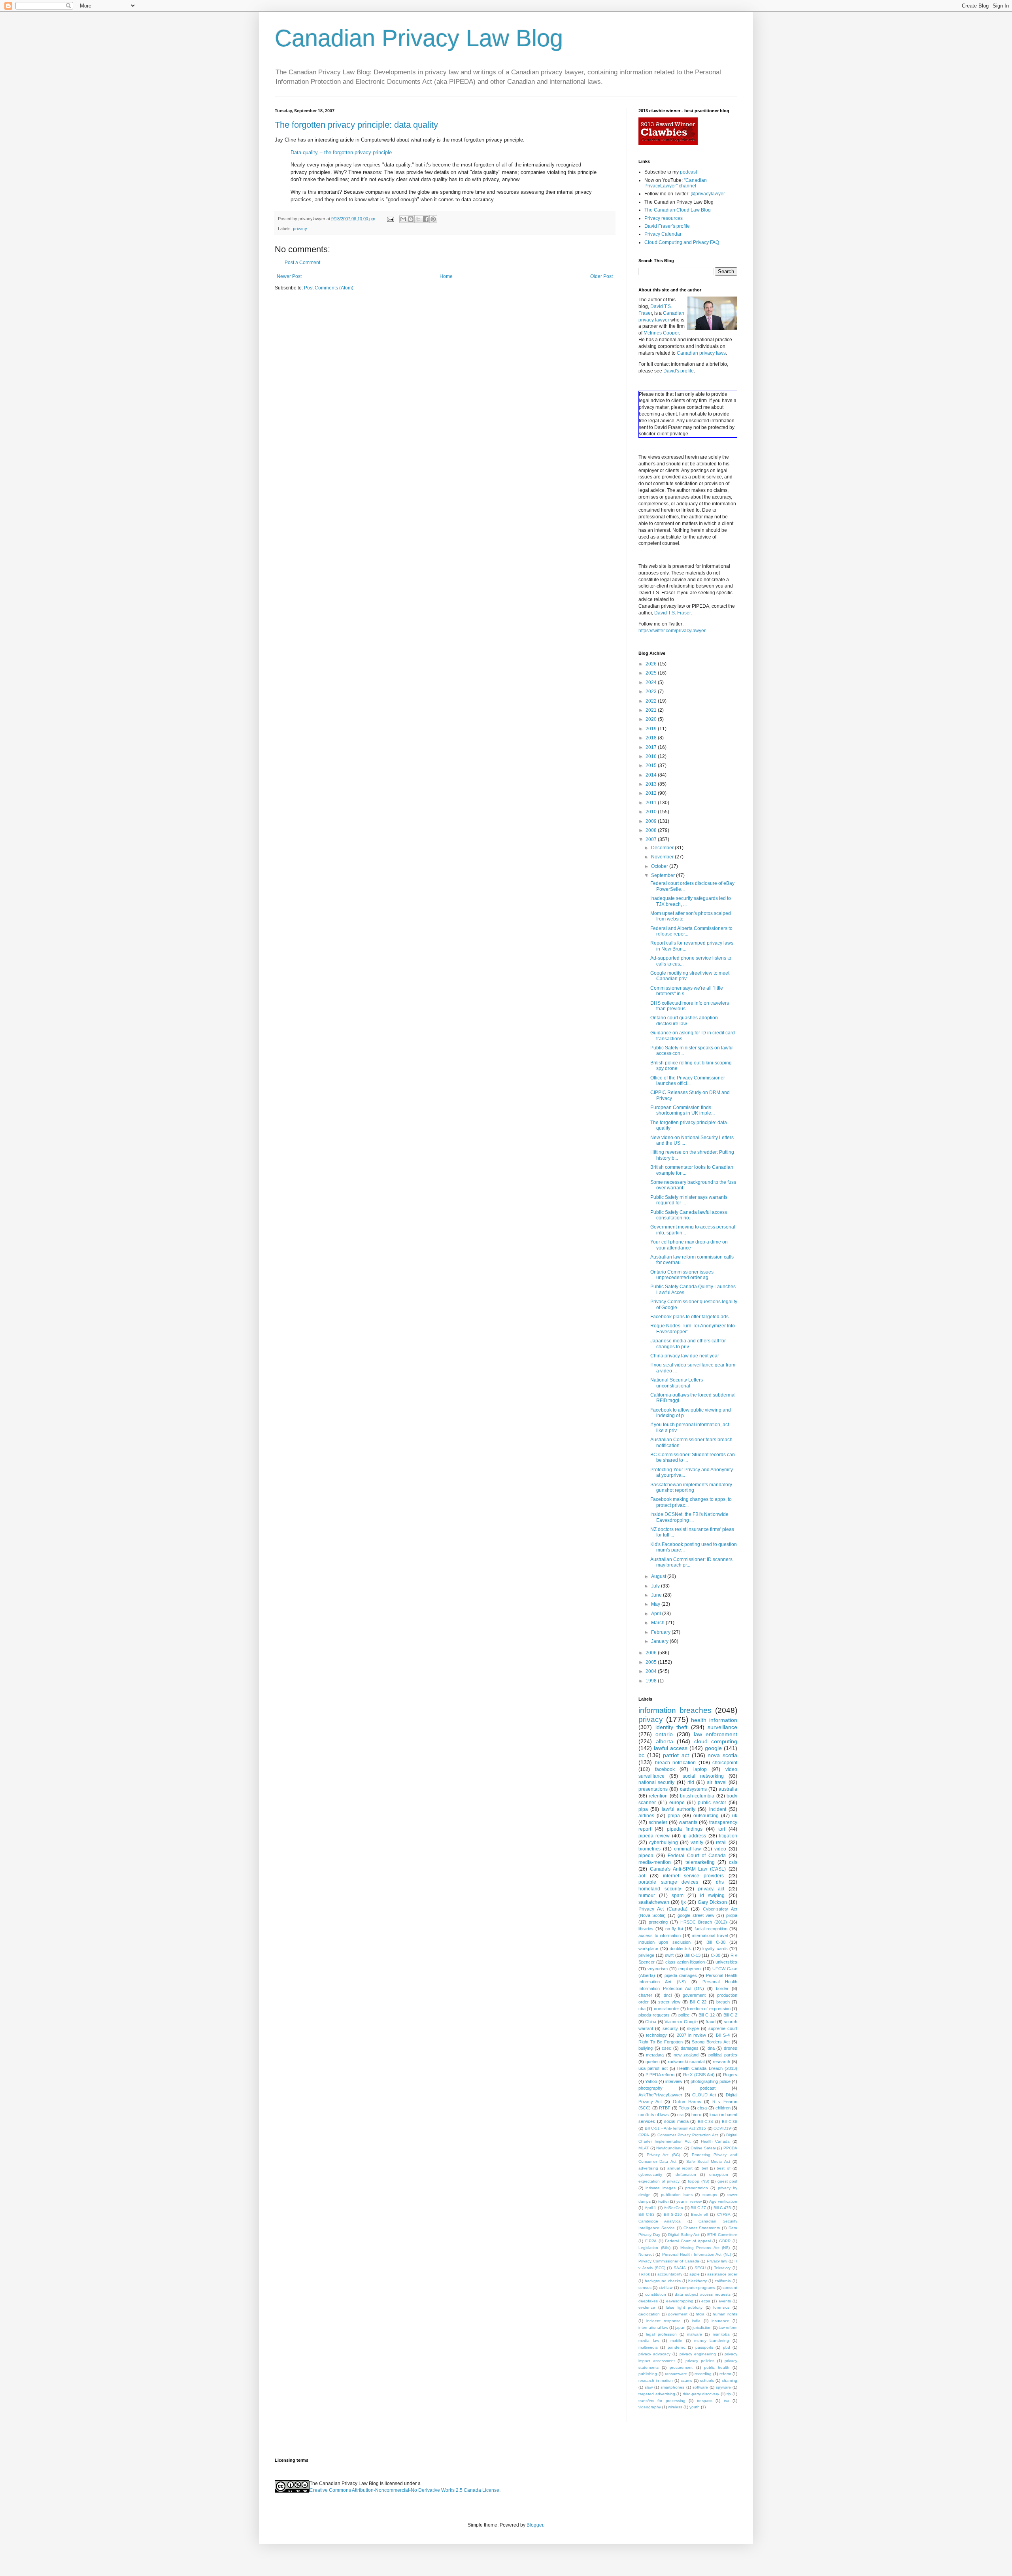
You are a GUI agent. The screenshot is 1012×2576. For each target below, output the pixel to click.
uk (735, 1816)
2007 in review (691, 2035)
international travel (710, 1935)
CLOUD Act (704, 2095)
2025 (652, 673)
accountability (670, 2274)
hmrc (696, 2115)
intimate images (660, 2188)
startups (710, 2195)
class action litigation (685, 1962)
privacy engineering (698, 2354)
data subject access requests (703, 2294)
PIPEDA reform (660, 2075)
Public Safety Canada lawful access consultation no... (689, 1215)
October (660, 866)
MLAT (644, 2148)
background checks (663, 2281)
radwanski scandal (686, 2062)
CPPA (644, 2135)
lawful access (671, 1748)
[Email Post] (390, 219)
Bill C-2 (730, 2015)
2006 (652, 1653)
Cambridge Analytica (660, 2221)
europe (677, 1803)
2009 (652, 821)
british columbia (697, 1796)
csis (733, 1862)
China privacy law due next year (685, 1356)
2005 (652, 1662)
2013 (652, 784)
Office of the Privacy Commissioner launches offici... (688, 1081)
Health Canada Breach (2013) (707, 2068)
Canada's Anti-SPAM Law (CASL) (688, 1869)
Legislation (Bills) (654, 2248)
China (651, 2022)
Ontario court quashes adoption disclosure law (684, 1021)
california (723, 2281)
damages (690, 2048)
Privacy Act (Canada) (663, 1909)
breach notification (676, 1763)
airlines (646, 1816)
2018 (652, 738)
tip (729, 2394)
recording (703, 2374)
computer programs (698, 2288)
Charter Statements (702, 2228)
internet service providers (693, 1876)
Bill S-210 (673, 2214)
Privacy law (717, 2261)
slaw (649, 2387)
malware (695, 2334)
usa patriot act (653, 2068)
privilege (646, 1955)
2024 (652, 682)
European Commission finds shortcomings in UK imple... (683, 1110)
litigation (728, 1836)
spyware (723, 2387)
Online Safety (703, 2148)
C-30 (716, 1955)
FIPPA (651, 2241)
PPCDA (730, 2148)
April (657, 1614)
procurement (681, 2367)
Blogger (535, 2525)
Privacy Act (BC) (663, 2155)
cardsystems (693, 1789)
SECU (700, 2268)
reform (725, 2374)
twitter (664, 2201)
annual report (680, 2168)
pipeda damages (681, 1975)
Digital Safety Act (684, 2235)
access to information (660, 1935)
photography (650, 2088)
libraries (646, 1929)
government (694, 1995)
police (684, 2015)
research (721, 2062)
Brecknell (699, 2214)
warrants (688, 1822)
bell (705, 2168)
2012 (652, 793)
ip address (694, 1836)
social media (676, 2121)
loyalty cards (715, 1949)
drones (731, 2048)
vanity (697, 1843)
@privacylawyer (708, 194)
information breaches (675, 1710)
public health (717, 2367)
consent (730, 2288)
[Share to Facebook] (426, 219)
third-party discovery (701, 2394)
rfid (691, 1782)
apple (695, 2274)
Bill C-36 (730, 2121)
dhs (720, 1882)
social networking (703, 1776)
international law (653, 2327)
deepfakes (648, 2301)
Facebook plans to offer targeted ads (689, 1317)
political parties (723, 2055)
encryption (719, 2174)
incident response (664, 2321)
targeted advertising (657, 2394)
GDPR (725, 2241)
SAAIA (680, 2268)
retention (658, 1796)
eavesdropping (680, 2301)
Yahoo (651, 2081)
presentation (697, 2188)
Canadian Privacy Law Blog (419, 38)
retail (721, 1843)
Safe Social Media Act (708, 2161)
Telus (684, 2108)
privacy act (711, 1889)
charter (645, 1995)
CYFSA (724, 2214)
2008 (652, 830)
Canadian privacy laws (701, 353)
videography (650, 2407)
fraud (711, 2022)
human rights (725, 2314)
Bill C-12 (707, 2015)
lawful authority (679, 1809)
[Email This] (403, 219)
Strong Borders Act (711, 2042)
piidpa (732, 1915)
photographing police (710, 2081)
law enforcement (716, 1734)
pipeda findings (685, 1829)
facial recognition (711, 1929)
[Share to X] (418, 219)
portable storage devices (668, 1882)
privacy (300, 229)
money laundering (712, 2341)
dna (711, 2048)
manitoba (721, 2334)
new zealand (686, 2055)
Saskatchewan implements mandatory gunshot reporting (691, 1487)
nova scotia (722, 1755)
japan (680, 2327)
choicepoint (725, 1763)
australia (728, 1789)
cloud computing (716, 1741)
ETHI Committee (722, 2235)
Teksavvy (722, 2268)
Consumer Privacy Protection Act (688, 2135)
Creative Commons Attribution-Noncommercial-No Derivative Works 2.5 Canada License (404, 2490)
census (645, 2288)
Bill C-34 (706, 2121)
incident (718, 1809)
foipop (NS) (699, 2181)
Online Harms (687, 2102)
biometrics (649, 1849)
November (663, 857)
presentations (653, 1789)
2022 (652, 701)
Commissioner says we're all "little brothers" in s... (687, 991)
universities (726, 1962)
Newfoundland (669, 2148)
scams (686, 2380)
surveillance (722, 1727)
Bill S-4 (723, 2035)
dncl (668, 1995)
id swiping (712, 1896)
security (670, 2028)
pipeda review (654, 1836)
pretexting (658, 1922)
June (657, 1595)
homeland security (660, 1889)
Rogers (730, 2075)
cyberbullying (664, 1843)
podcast (688, 172)
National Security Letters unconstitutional (677, 1383)
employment (690, 1969)
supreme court (723, 2028)
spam (678, 1896)
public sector (712, 1803)
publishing (648, 2374)
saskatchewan (654, 1902)
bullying (646, 2048)
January (660, 1641)
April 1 (651, 2208)
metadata (655, 2055)
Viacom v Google (681, 2022)
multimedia (648, 2347)
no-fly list (674, 1929)
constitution (656, 2294)
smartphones (672, 2387)
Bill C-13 (692, 1955)
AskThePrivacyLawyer (660, 2095)
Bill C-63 (647, 2214)
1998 (652, 1681)
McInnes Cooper (661, 333)
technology (656, 2035)
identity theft (672, 1727)
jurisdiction (702, 2327)
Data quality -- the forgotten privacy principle (341, 152)
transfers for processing (662, 2401)
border (722, 1988)
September (664, 875)
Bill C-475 (722, 2208)
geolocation (649, 2314)
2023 (652, 692)
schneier (658, 1822)
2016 (652, 756)
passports (704, 2347)
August (659, 1576)
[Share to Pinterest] (433, 219)
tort (722, 1829)
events (725, 2301)
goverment (678, 2314)
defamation (686, 2174)
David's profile (679, 371)
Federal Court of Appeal (688, 2241)
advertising (648, 2168)
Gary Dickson (712, 1902)
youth (695, 2407)
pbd (727, 2347)
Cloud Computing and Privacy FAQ (682, 242)
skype (693, 2028)
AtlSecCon (673, 2208)
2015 (652, 765)
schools (707, 2380)
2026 (652, 664)
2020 (652, 719)
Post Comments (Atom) (329, 288)
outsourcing (706, 1816)
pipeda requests (654, 2015)
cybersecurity (650, 2174)
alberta (665, 1741)
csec (666, 2048)
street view (669, 2002)
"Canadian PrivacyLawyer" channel (676, 183)
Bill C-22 (698, 2002)
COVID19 (722, 2128)
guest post (728, 2181)
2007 (652, 839)
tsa (727, 2401)
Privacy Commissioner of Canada (669, 2261)
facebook (665, 1769)
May (656, 1604)
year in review (689, 2201)
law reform (728, 2327)
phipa (674, 1816)
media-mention (655, 1862)
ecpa (706, 2301)
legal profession (661, 2334)
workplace (648, 1949)
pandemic (677, 2347)
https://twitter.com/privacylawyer (672, 631)
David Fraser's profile (667, 226)
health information (714, 1720)
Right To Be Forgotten (661, 2042)
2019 (652, 729)
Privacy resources (664, 218)
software (700, 2387)
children (723, 2108)
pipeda (646, 1856)
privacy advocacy (654, 2354)
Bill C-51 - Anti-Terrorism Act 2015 (675, 2128)
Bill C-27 (698, 2208)
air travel (717, 1782)
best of (723, 2168)
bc (641, 1755)
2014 (652, 775)
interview (674, 2081)
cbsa (702, 2108)
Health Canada (716, 2141)
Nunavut (646, 2254)
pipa (643, 1809)
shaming (730, 2380)
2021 (652, 710)
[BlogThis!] (411, 219)
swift (669, 1955)
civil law (666, 2288)
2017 (652, 747)
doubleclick (680, 1949)
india (696, 2321)
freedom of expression (709, 2009)
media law (649, 2341)
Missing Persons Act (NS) (705, 2248)
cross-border (666, 2009)
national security (656, 1782)
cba (642, 2009)
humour (647, 1896)
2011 (652, 803)
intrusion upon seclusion (665, 1942)
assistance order (722, 2274)
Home (446, 276)
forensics (721, 2307)
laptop (700, 1769)
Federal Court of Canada (697, 1856)
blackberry (698, 2281)
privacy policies (700, 2361)
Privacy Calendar (663, 234)
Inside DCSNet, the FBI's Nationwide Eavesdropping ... (689, 1517)
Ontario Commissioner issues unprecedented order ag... (682, 1275)
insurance (720, 2321)
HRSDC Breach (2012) (704, 1922)
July (656, 1586)
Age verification (723, 2201)
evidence (647, 2307)
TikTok (644, 2274)
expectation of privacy (659, 2181)
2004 (652, 1671)
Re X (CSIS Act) (699, 2075)
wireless (675, 2407)
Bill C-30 (716, 1942)
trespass (705, 2401)
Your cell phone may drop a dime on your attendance (689, 1245)
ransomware (676, 2374)
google (713, 1748)
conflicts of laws (654, 2115)
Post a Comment (302, 263)
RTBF (665, 2108)
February (661, 1632)
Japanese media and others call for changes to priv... (688, 1344)
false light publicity (684, 2307)
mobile (676, 2341)
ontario (664, 1734)
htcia (700, 2314)
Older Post (601, 276)
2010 (652, 812)
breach (723, 2002)
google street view (696, 1915)
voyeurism (658, 1969)
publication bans (677, 2195)
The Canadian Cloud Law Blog (678, 210)
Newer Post (289, 276)
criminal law (687, 1849)
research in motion (656, 2380)
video (720, 1849)
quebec (653, 2062)
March (658, 1623)
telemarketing (700, 1862)
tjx (683, 1902)
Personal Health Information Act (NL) (697, 2254)
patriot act (676, 1755)
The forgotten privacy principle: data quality (356, 125)
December (663, 848)
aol (642, 1876)
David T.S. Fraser (672, 613)
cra (680, 2115)
